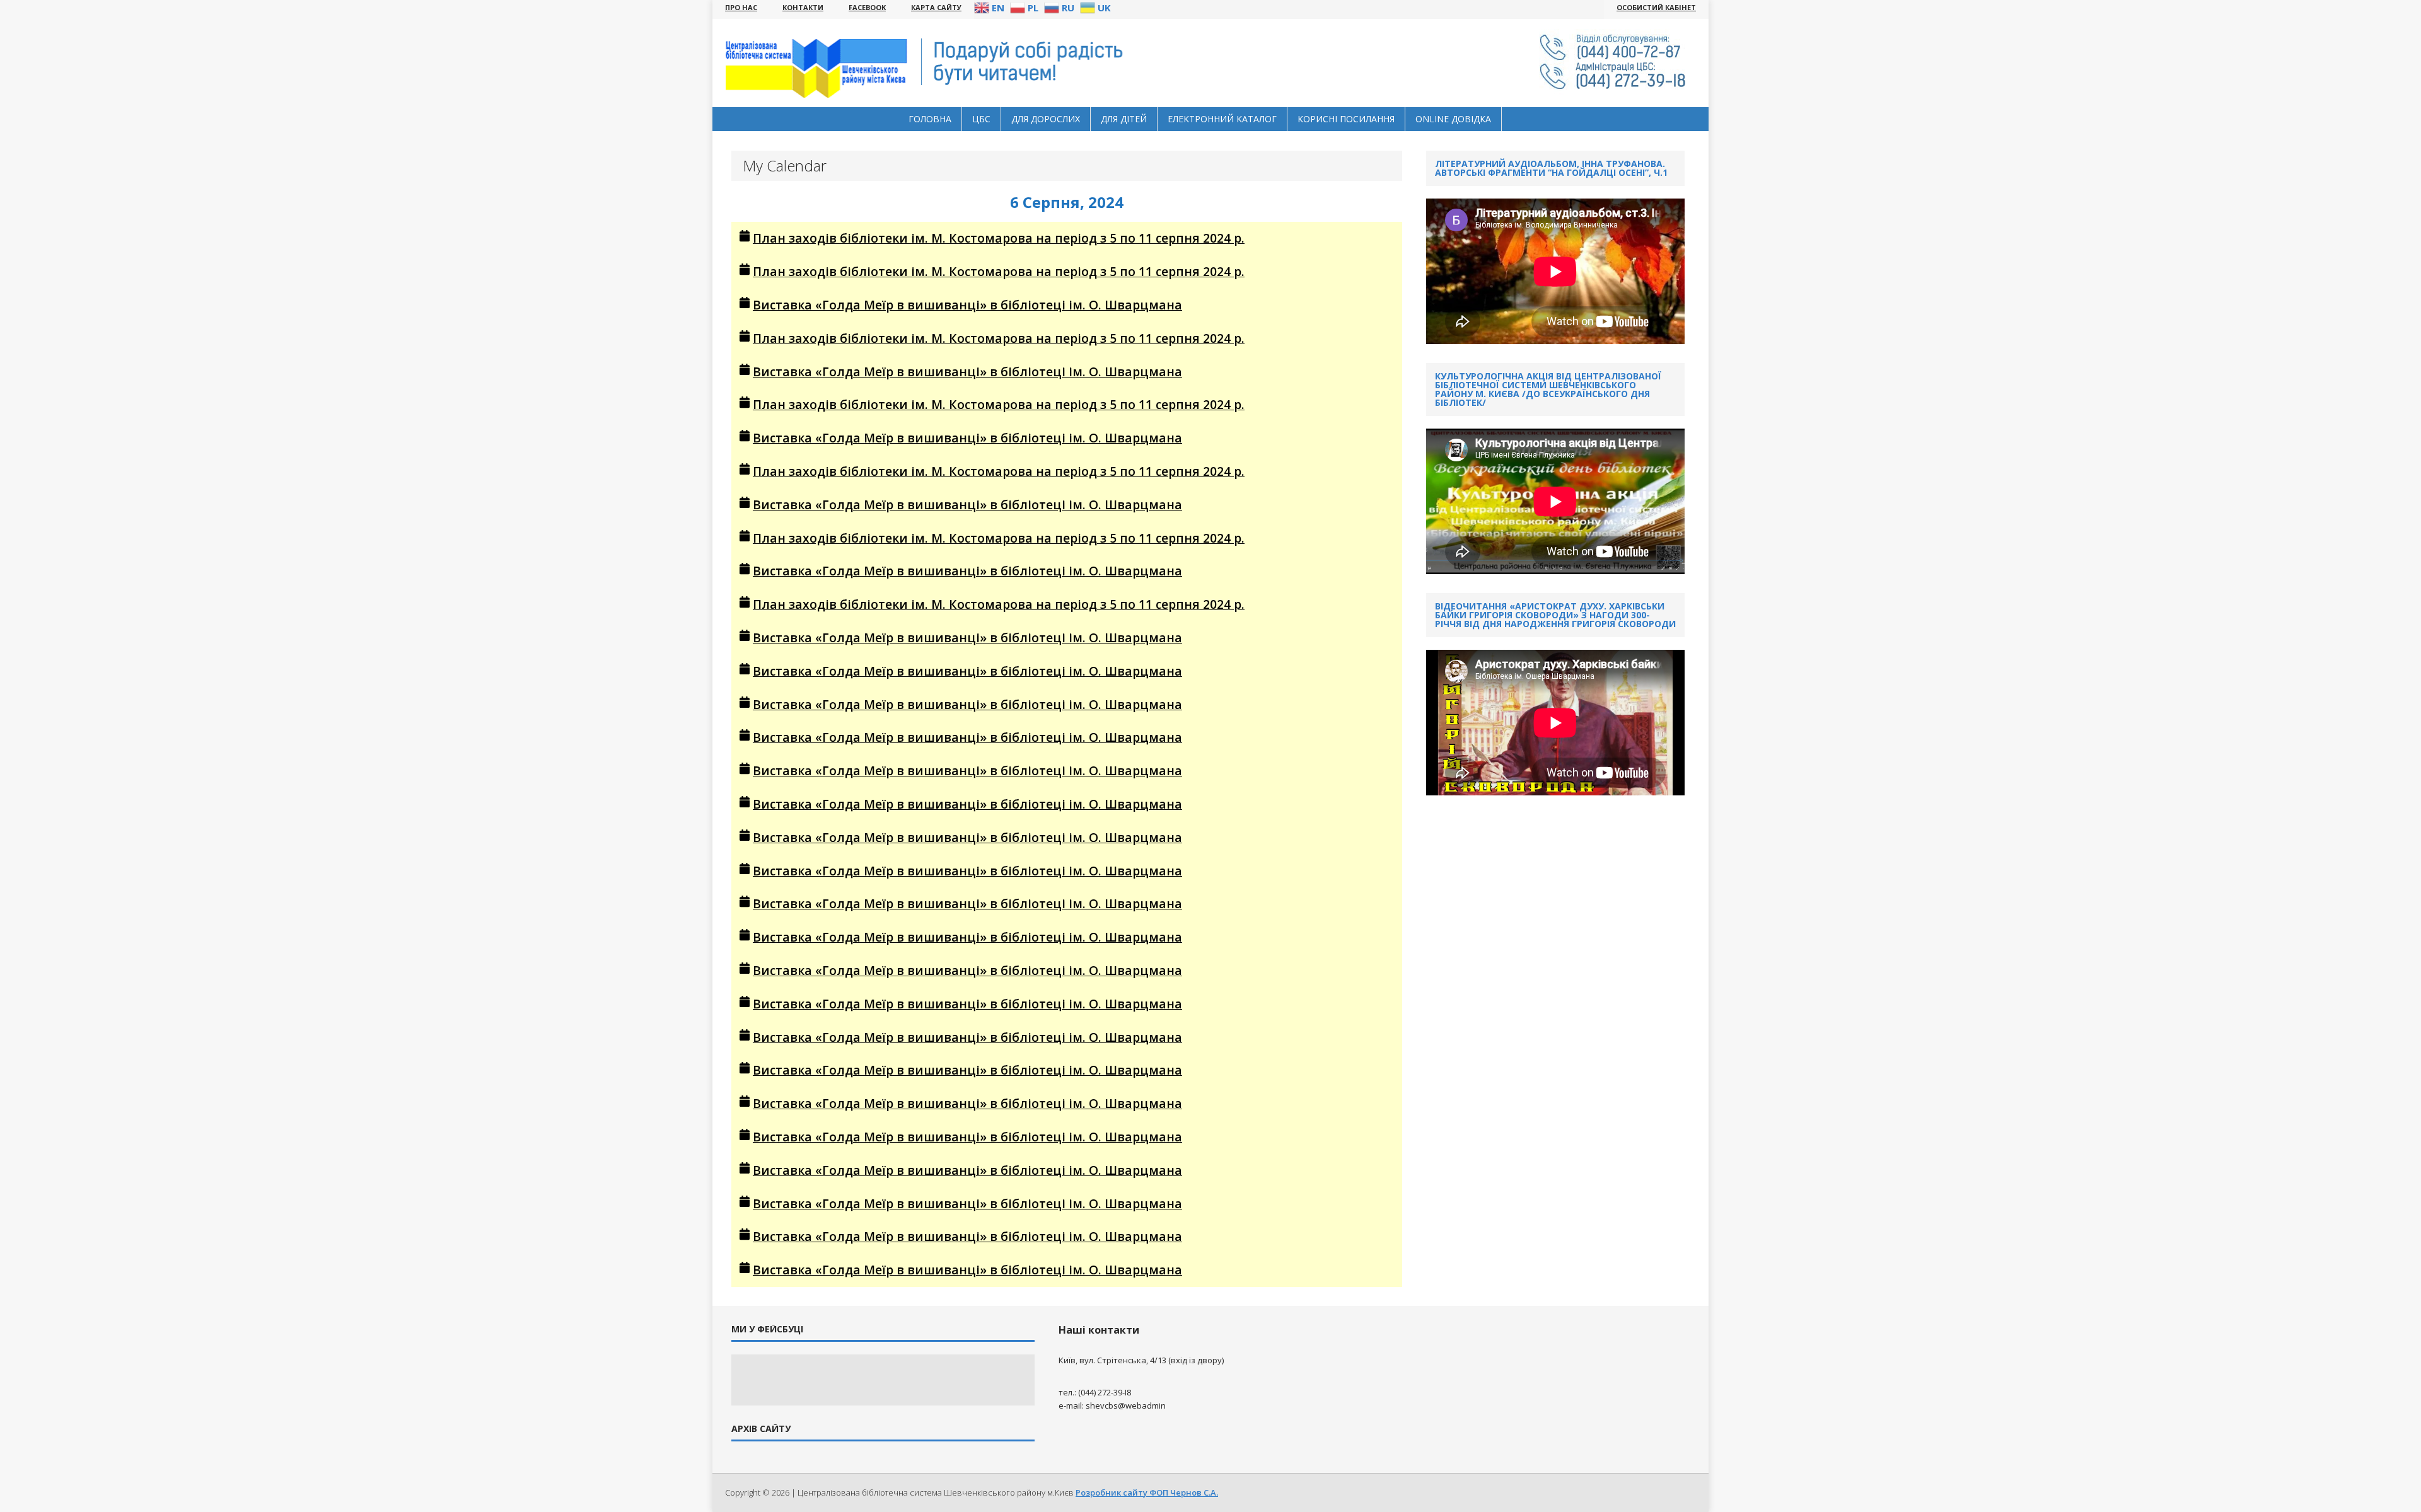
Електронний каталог (1222, 119)
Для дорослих (1046, 119)
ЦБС (981, 119)
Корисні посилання (1346, 119)
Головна (930, 119)
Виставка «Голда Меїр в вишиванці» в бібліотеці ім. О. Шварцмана (967, 305)
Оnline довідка (1453, 119)
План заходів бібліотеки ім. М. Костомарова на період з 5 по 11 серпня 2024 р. (999, 238)
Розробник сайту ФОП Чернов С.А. (1147, 1492)
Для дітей (1124, 119)
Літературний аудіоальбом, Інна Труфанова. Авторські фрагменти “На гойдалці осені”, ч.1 (1551, 168)
